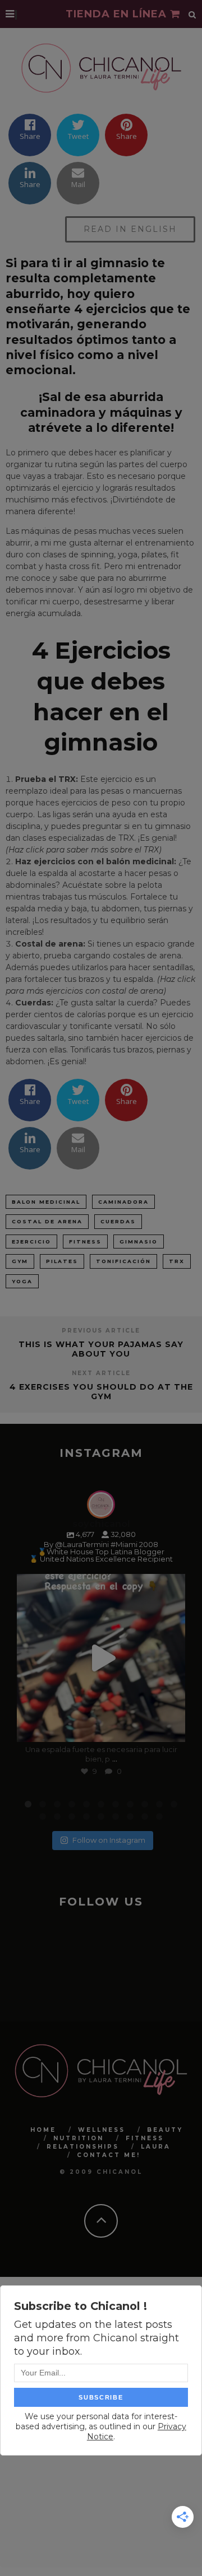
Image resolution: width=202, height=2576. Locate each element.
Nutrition (79, 2138)
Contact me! (109, 2155)
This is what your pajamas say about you (101, 1349)
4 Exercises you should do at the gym (101, 1392)
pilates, (155, 555)
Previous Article (101, 1331)
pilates (62, 1261)
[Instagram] (171, 1728)
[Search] (192, 14)
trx (177, 1261)
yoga (22, 1281)
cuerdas (118, 1221)
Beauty (165, 2130)
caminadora (123, 1202)
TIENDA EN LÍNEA (118, 14)
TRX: (68, 779)
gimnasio (139, 1242)
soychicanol (100, 1585)
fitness (85, 1242)
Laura (156, 2147)
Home (43, 2130)
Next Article (101, 1373)
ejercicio (31, 1242)
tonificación (123, 1261)
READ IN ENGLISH (130, 229)
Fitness (145, 2138)
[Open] (101, 1658)
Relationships (83, 2147)
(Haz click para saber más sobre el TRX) (84, 850)
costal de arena (47, 1221)
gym (20, 1261)
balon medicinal (46, 1202)
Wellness (102, 2130)
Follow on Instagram (109, 1840)
